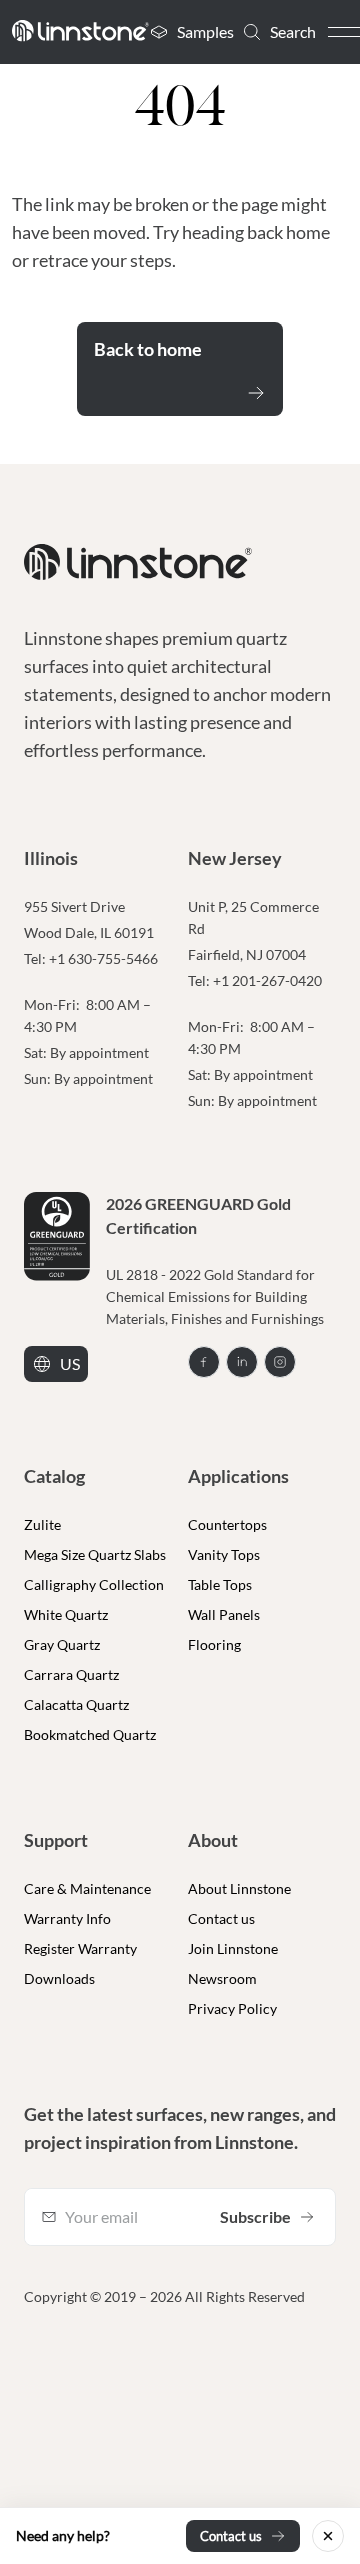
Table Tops (220, 1584)
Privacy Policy (232, 2008)
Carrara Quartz (71, 1674)
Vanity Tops (224, 1554)
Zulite (42, 1524)
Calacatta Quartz (76, 1704)
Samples (205, 31)
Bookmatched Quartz (90, 1734)
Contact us (221, 1918)
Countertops (227, 1524)
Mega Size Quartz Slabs (95, 1554)
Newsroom (222, 1978)
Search (293, 31)
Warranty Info (67, 1918)
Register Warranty (80, 1948)
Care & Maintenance (87, 1888)
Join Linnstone (233, 1948)
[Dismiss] (328, 2536)
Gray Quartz (62, 1644)
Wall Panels (224, 1614)
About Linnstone (239, 1888)
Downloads (59, 1978)
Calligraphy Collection (94, 1584)
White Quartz (66, 1614)
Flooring (214, 1644)
